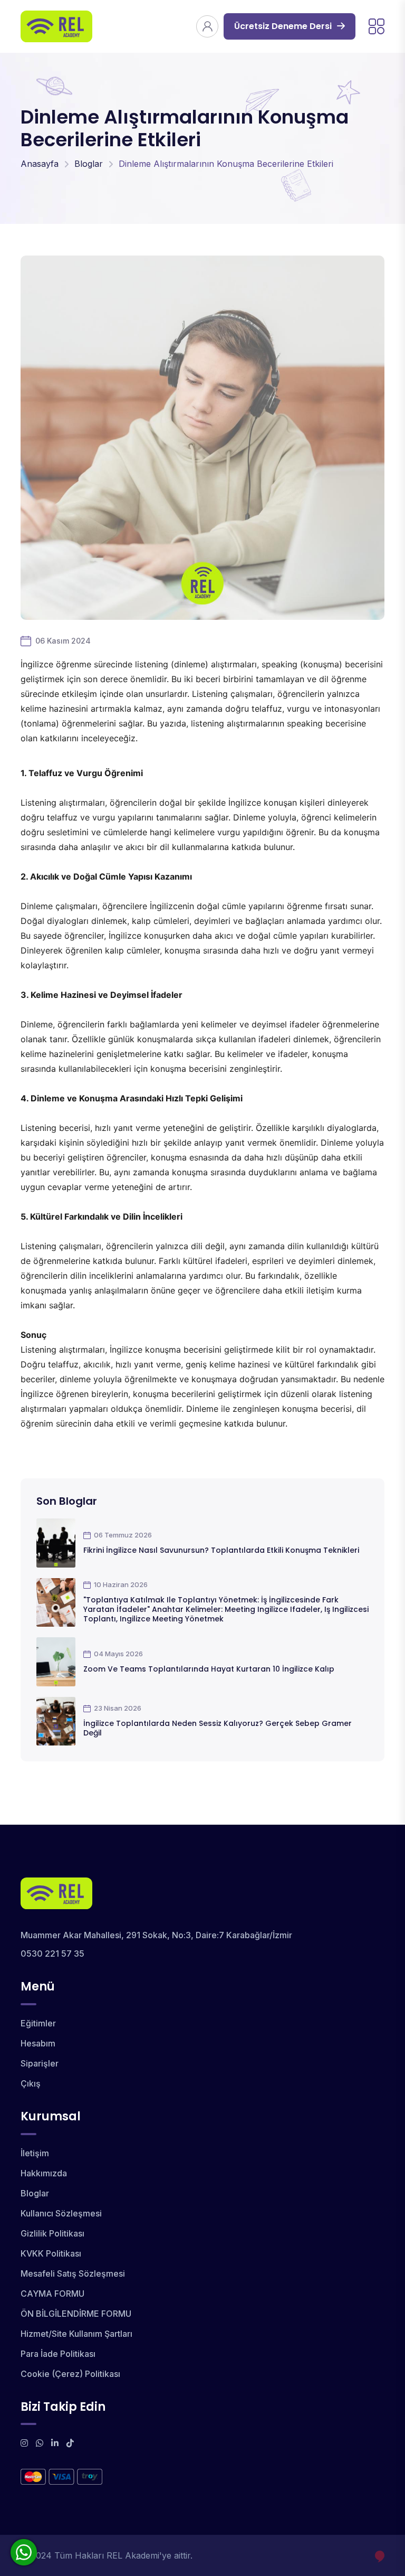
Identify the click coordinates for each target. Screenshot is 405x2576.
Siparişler (40, 2063)
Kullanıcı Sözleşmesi (61, 2213)
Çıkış (31, 2083)
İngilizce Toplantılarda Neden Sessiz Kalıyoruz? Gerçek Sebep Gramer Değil (218, 1728)
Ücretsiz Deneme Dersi (283, 26)
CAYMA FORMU (52, 2294)
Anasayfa (40, 164)
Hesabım (38, 2043)
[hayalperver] (380, 2556)
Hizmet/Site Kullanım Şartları (76, 2334)
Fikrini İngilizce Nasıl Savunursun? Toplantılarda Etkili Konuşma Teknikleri (221, 1550)
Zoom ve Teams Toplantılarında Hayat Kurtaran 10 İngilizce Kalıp (209, 1669)
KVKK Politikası (51, 2253)
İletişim (35, 2153)
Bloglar (89, 164)
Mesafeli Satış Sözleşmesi (73, 2273)
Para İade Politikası (58, 2354)
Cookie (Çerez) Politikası (70, 2374)
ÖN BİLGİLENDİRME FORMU (76, 2314)
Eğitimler (38, 2023)
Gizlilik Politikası (52, 2233)
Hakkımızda (44, 2173)
